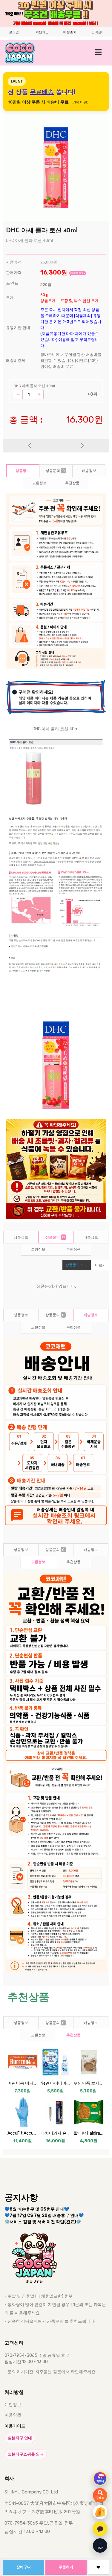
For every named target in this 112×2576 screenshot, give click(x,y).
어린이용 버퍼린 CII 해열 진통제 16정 (23, 2083)
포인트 (12, 283)
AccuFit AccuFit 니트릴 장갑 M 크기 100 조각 (23, 2133)
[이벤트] (100, 2512)
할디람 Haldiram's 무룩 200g (89, 2133)
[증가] (39, 394)
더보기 (100, 1265)
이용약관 (13, 2415)
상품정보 (23, 471)
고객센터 (98, 32)
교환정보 (39, 483)
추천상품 (72, 483)
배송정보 (89, 471)
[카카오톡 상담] (100, 2529)
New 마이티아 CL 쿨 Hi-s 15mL (56, 2083)
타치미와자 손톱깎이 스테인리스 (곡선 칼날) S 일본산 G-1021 (56, 2133)
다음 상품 (83, 446)
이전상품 (30, 446)
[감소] (18, 394)
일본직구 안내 (20, 2438)
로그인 (14, 32)
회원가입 (42, 32)
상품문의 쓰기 (77, 1265)
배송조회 (70, 32)
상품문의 (55, 471)
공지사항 (21, 2198)
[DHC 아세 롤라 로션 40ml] (56, 168)
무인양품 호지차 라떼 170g (89, 2083)
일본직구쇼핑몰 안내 (26, 2454)
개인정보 (13, 2405)
